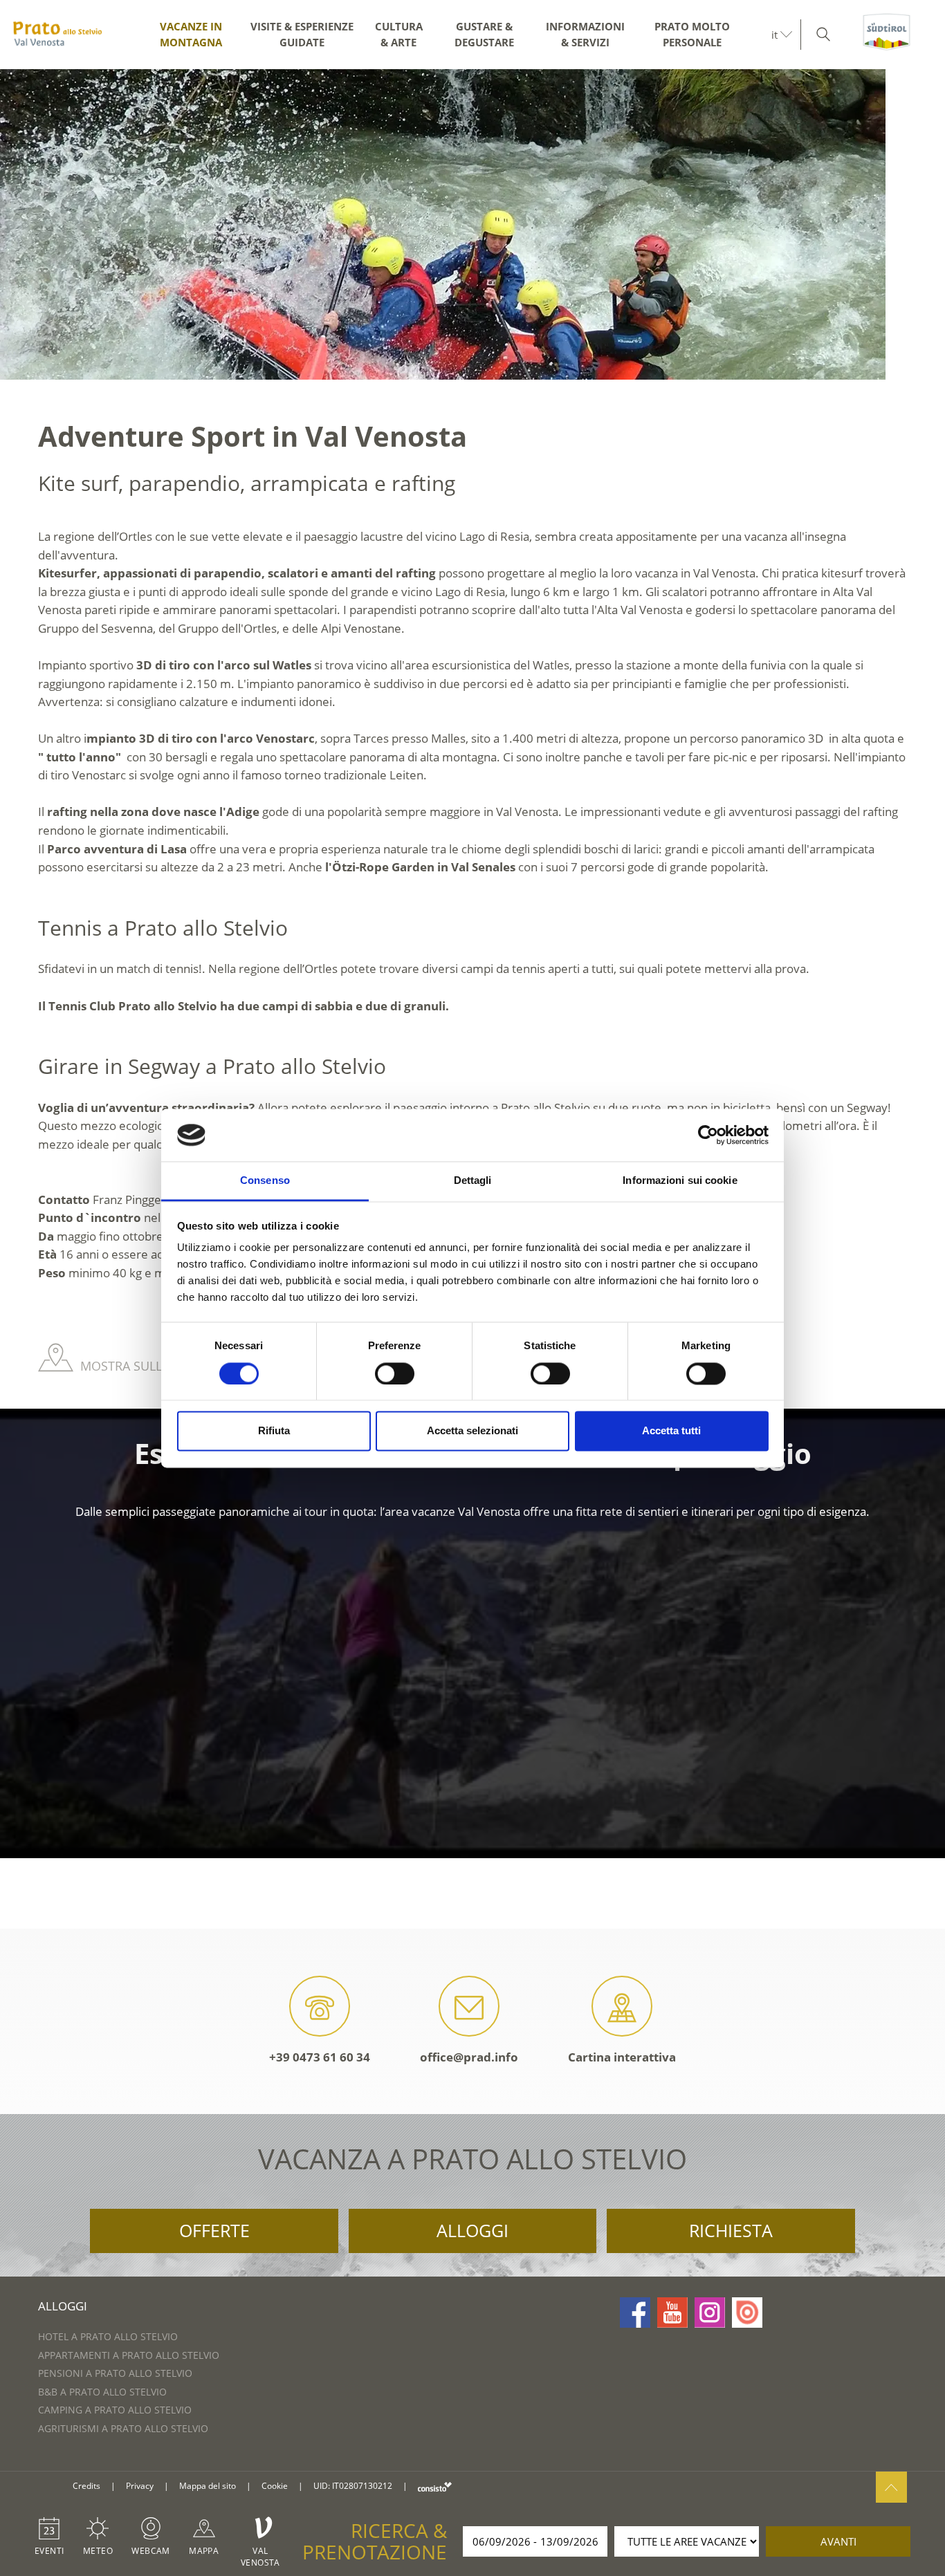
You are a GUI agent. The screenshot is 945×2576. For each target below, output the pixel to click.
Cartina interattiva (622, 2057)
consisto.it (435, 2486)
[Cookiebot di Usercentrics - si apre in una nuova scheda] (708, 1135)
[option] (472, 224)
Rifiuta (274, 1431)
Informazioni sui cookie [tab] (680, 1181)
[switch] (395, 1373)
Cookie (275, 2486)
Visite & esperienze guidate (302, 34)
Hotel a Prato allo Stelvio (108, 2336)
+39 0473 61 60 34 (320, 2057)
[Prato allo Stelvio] (57, 35)
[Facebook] (635, 2313)
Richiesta (731, 2230)
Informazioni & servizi (585, 34)
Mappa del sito (208, 2486)
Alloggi (472, 2230)
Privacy (140, 2486)
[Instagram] (710, 2313)
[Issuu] (747, 2313)
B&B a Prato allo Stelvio (102, 2392)
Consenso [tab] (265, 1181)
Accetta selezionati (472, 1431)
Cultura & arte (399, 34)
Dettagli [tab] (473, 1181)
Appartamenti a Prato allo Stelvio (129, 2355)
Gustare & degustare (484, 34)
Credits (86, 2486)
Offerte (214, 2230)
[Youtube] (672, 2313)
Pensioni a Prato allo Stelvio (115, 2373)
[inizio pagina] (891, 2487)
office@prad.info (469, 2057)
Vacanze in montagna (191, 34)
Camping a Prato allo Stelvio (115, 2410)
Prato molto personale (692, 34)
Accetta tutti (671, 1431)
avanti (838, 2541)
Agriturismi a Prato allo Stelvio (123, 2428)
